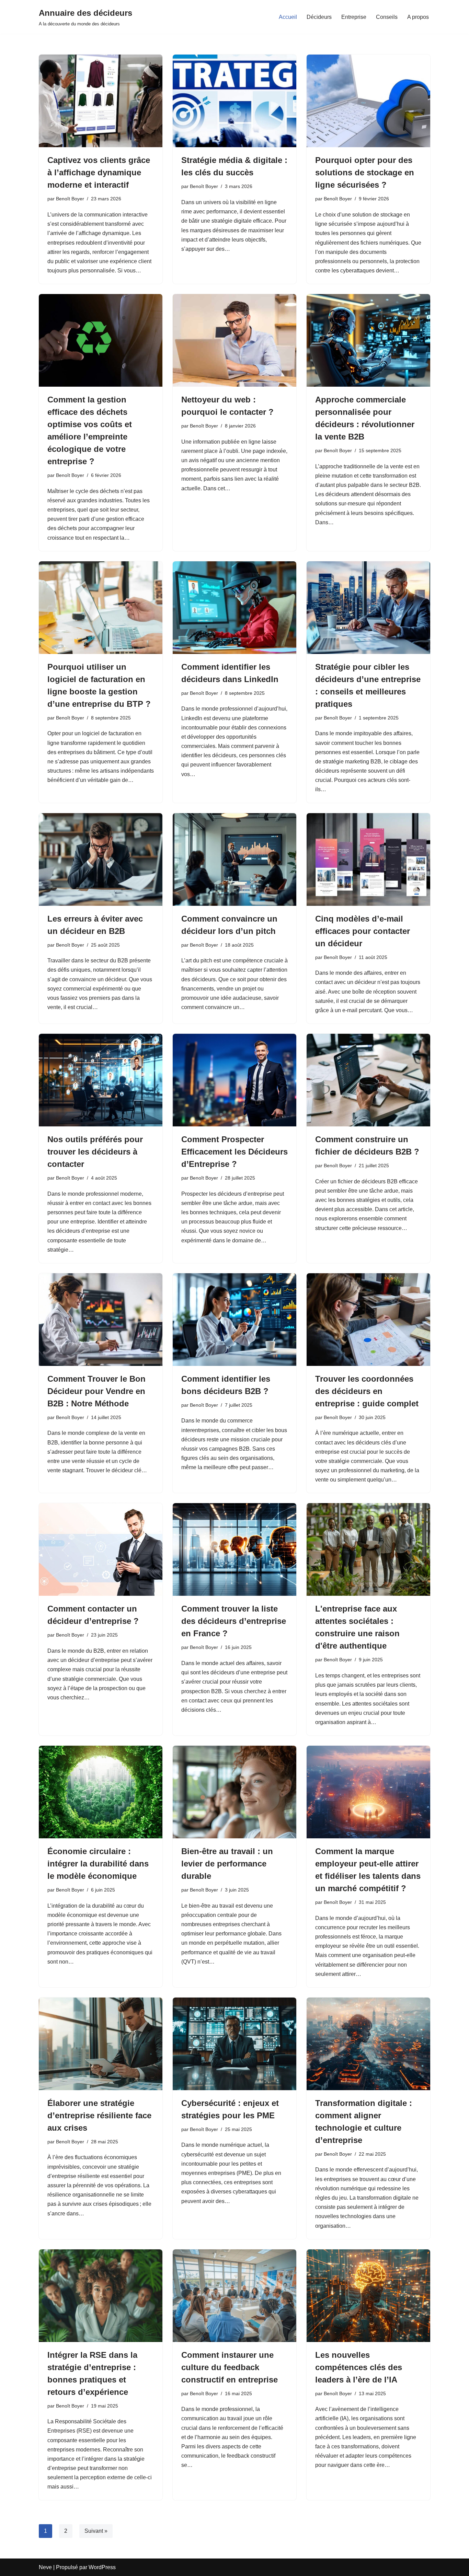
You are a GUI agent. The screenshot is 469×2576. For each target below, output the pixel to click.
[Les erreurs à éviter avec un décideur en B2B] (101, 859)
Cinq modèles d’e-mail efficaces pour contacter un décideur (363, 931)
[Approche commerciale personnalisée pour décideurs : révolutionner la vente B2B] (368, 340)
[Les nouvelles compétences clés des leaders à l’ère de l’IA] (368, 2296)
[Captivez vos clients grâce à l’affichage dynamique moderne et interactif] (101, 101)
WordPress (102, 2567)
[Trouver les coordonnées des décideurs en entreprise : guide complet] (368, 1320)
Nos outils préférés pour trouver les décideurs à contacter (95, 1152)
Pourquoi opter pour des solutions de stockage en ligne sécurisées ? (365, 172)
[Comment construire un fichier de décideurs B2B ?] (368, 1080)
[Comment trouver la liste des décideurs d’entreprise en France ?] (235, 1549)
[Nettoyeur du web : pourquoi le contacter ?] (235, 340)
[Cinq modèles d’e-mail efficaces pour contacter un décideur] (368, 859)
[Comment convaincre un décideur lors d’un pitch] (235, 859)
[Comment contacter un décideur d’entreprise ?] (101, 1549)
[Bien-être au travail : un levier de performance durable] (235, 1792)
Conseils (387, 17)
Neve (45, 2567)
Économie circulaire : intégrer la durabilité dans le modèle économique (98, 1864)
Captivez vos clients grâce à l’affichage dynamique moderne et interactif (99, 172)
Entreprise (354, 17)
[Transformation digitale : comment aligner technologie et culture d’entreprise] (368, 2044)
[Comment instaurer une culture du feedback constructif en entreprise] (235, 2296)
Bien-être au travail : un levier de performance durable (227, 1864)
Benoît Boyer (70, 199)
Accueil (288, 17)
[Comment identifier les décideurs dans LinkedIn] (235, 608)
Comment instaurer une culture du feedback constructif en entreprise (230, 2367)
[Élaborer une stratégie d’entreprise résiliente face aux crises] (101, 2044)
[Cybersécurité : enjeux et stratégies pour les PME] (235, 2044)
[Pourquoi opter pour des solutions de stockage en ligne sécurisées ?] (368, 101)
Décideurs (319, 17)
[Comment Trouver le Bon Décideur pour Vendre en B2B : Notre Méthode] (101, 1320)
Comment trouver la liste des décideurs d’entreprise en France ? (234, 1621)
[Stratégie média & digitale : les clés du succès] (235, 101)
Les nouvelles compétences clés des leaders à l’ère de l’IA (359, 2367)
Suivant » (96, 2531)
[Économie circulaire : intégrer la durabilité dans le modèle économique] (101, 1792)
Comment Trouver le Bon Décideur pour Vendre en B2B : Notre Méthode (96, 1391)
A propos (418, 17)
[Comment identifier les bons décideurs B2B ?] (235, 1320)
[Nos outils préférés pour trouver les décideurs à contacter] (101, 1080)
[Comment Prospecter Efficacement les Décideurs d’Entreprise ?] (235, 1080)
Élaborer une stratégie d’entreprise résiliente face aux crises (99, 2115)
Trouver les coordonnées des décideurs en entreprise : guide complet (367, 1391)
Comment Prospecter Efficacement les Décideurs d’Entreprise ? (235, 1152)
